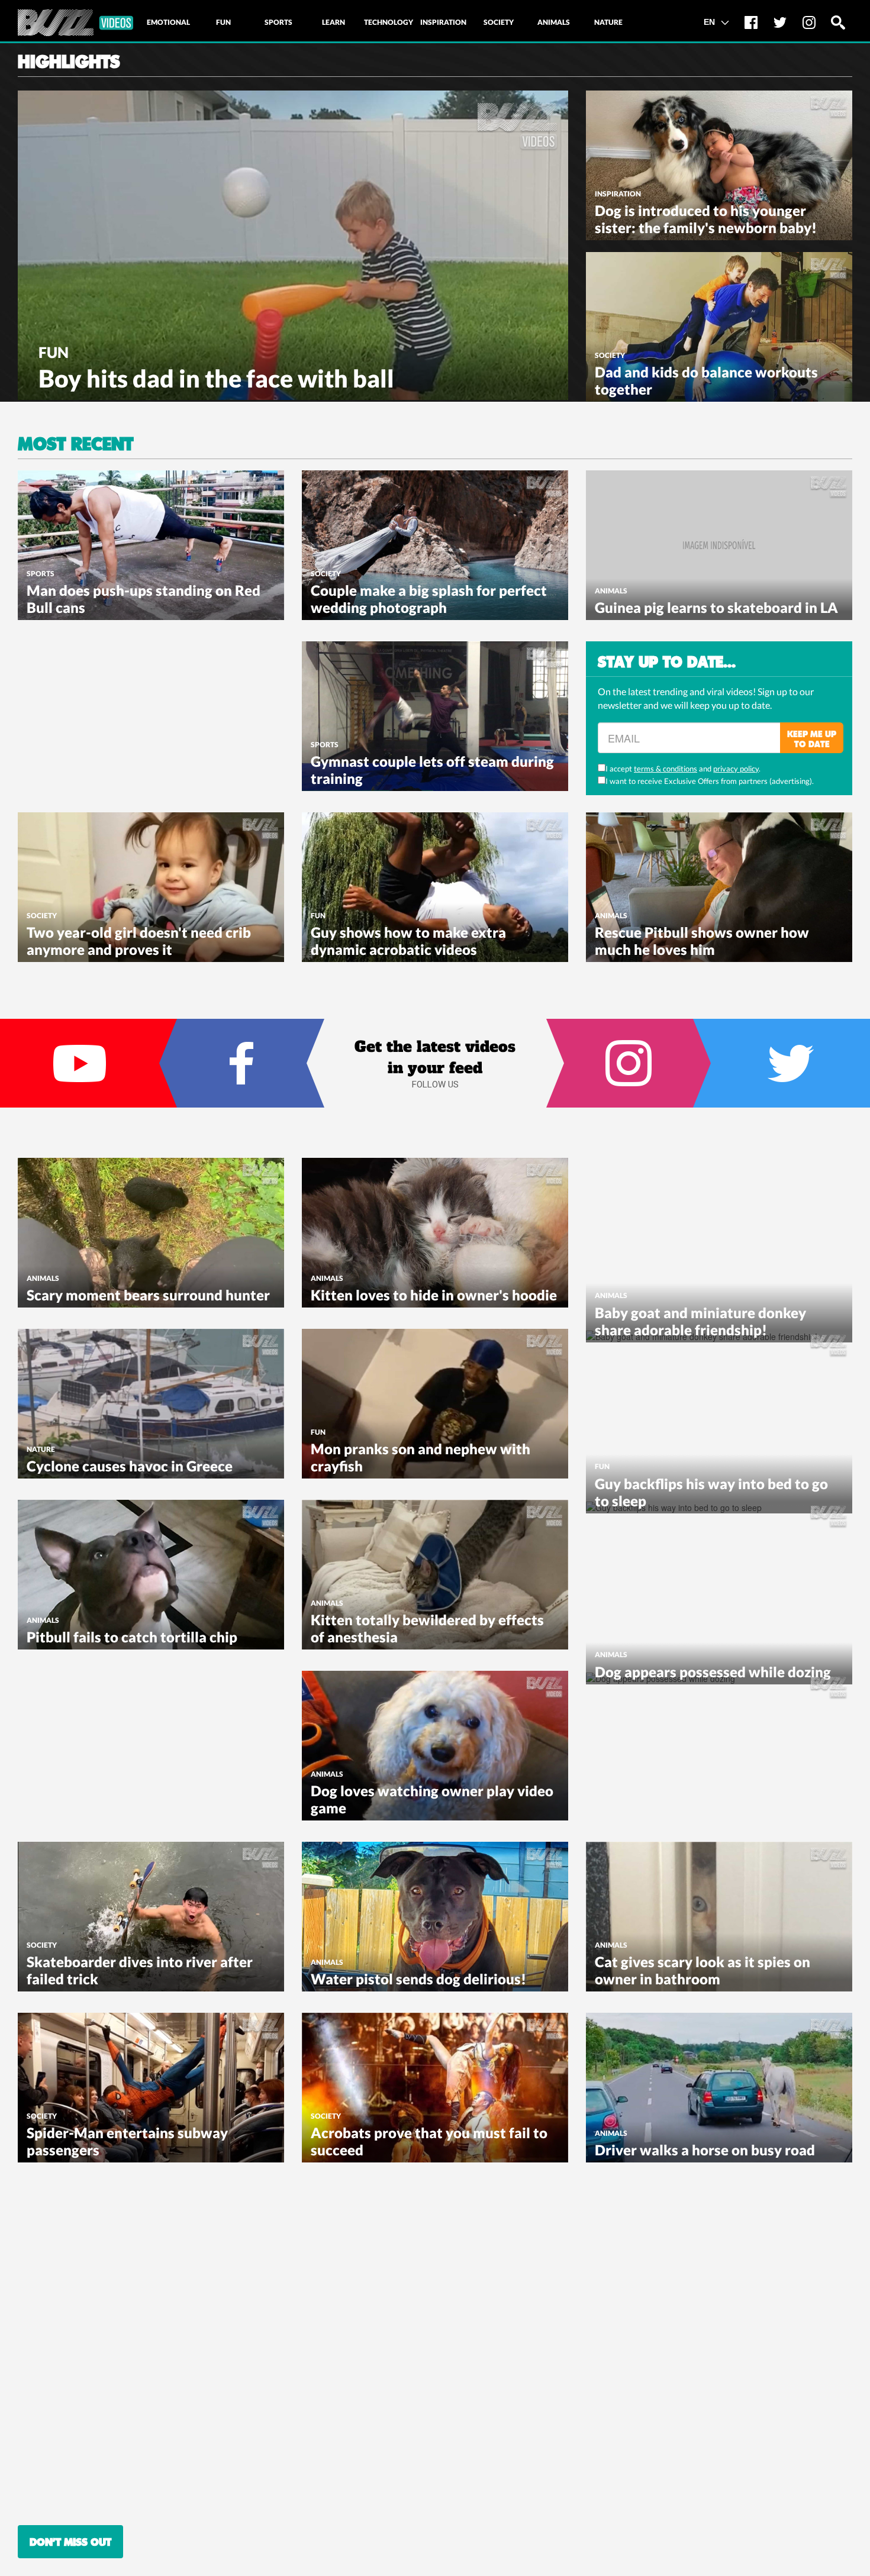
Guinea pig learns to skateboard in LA (716, 607)
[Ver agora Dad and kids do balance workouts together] (719, 325)
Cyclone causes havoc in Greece (130, 1466)
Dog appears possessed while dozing (713, 1672)
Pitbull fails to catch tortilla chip (132, 1637)
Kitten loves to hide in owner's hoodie (434, 1295)
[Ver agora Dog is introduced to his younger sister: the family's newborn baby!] (719, 164)
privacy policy (736, 769)
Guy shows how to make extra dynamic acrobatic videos (408, 941)
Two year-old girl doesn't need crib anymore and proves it (139, 941)
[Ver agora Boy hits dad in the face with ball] (293, 244)
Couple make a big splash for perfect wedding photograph (429, 599)
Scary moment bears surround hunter (148, 1295)
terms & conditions (666, 769)
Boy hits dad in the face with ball (216, 378)
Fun (54, 352)
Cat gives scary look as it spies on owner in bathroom (703, 1970)
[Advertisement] (107, 715)
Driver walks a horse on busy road (705, 2150)
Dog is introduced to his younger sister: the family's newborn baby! (706, 219)
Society (610, 355)
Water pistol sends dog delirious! (418, 1979)
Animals (611, 591)
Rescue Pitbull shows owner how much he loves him (702, 941)
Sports (41, 574)
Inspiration (618, 194)
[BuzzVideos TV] (75, 23)
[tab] (168, 22)
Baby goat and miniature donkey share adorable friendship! (700, 1321)
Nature (41, 1449)
